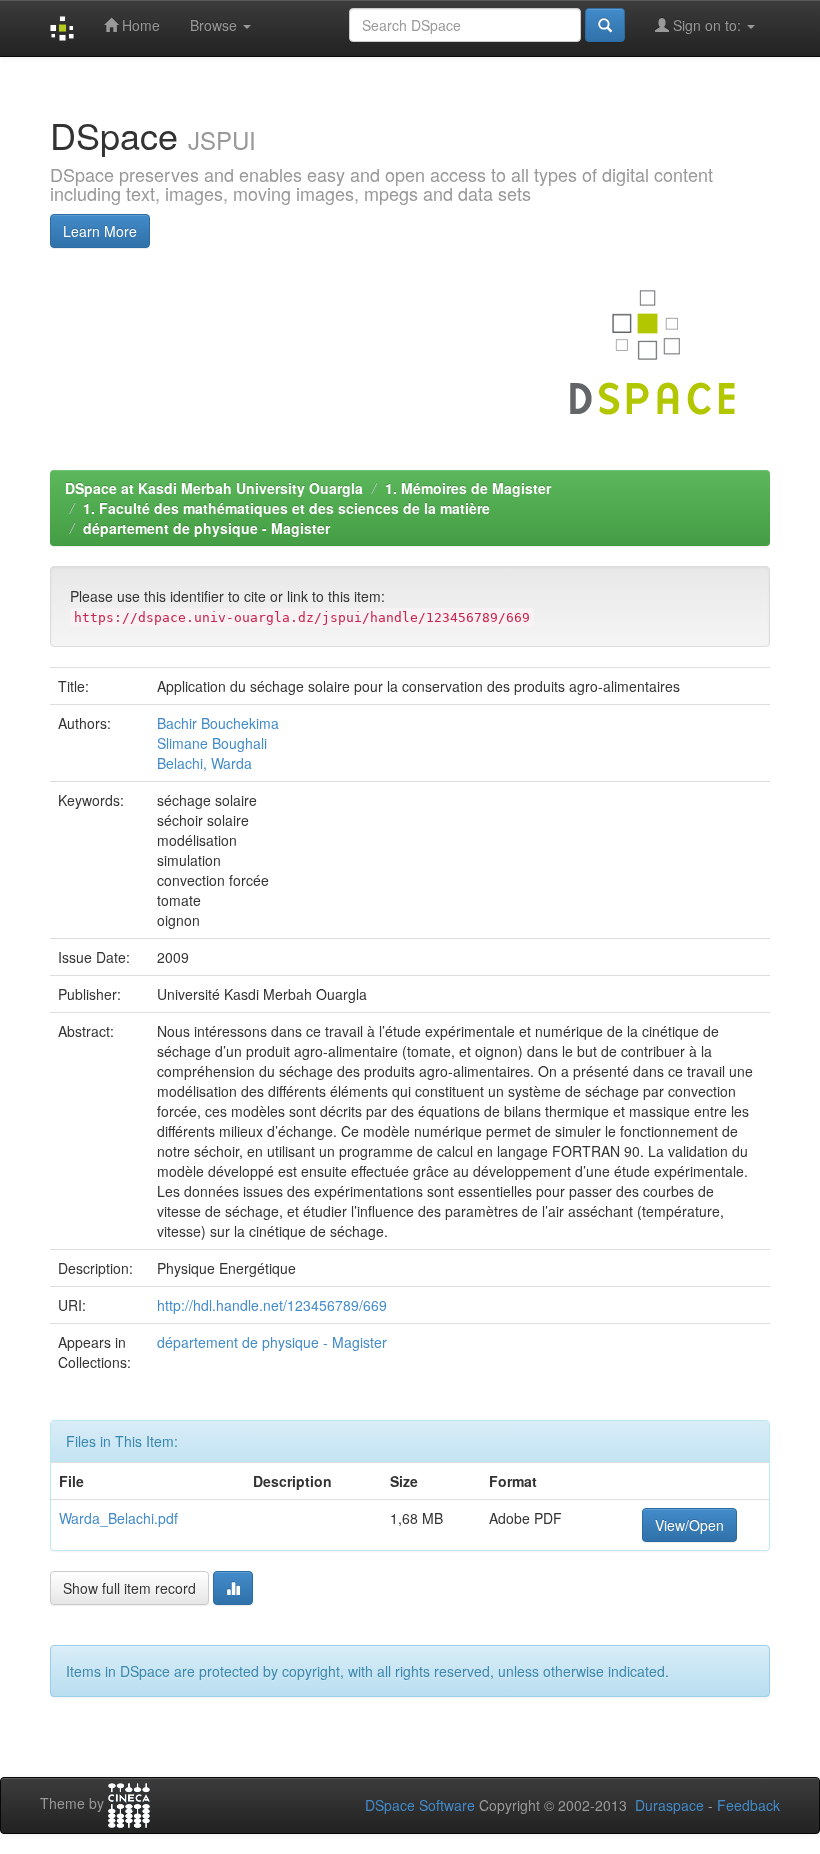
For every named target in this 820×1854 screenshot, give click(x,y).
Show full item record (129, 1588)
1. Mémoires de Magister (468, 488)
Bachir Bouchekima (218, 723)
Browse (215, 25)
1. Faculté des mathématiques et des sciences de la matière (286, 508)
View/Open (689, 1525)
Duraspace (669, 1805)
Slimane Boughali (212, 743)
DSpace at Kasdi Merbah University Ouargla (214, 488)
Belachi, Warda (204, 763)
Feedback (748, 1805)
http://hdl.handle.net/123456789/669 (272, 1305)
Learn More (100, 231)
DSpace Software (420, 1805)
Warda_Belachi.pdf (118, 1518)
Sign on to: (707, 25)
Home (139, 25)
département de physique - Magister (206, 528)
